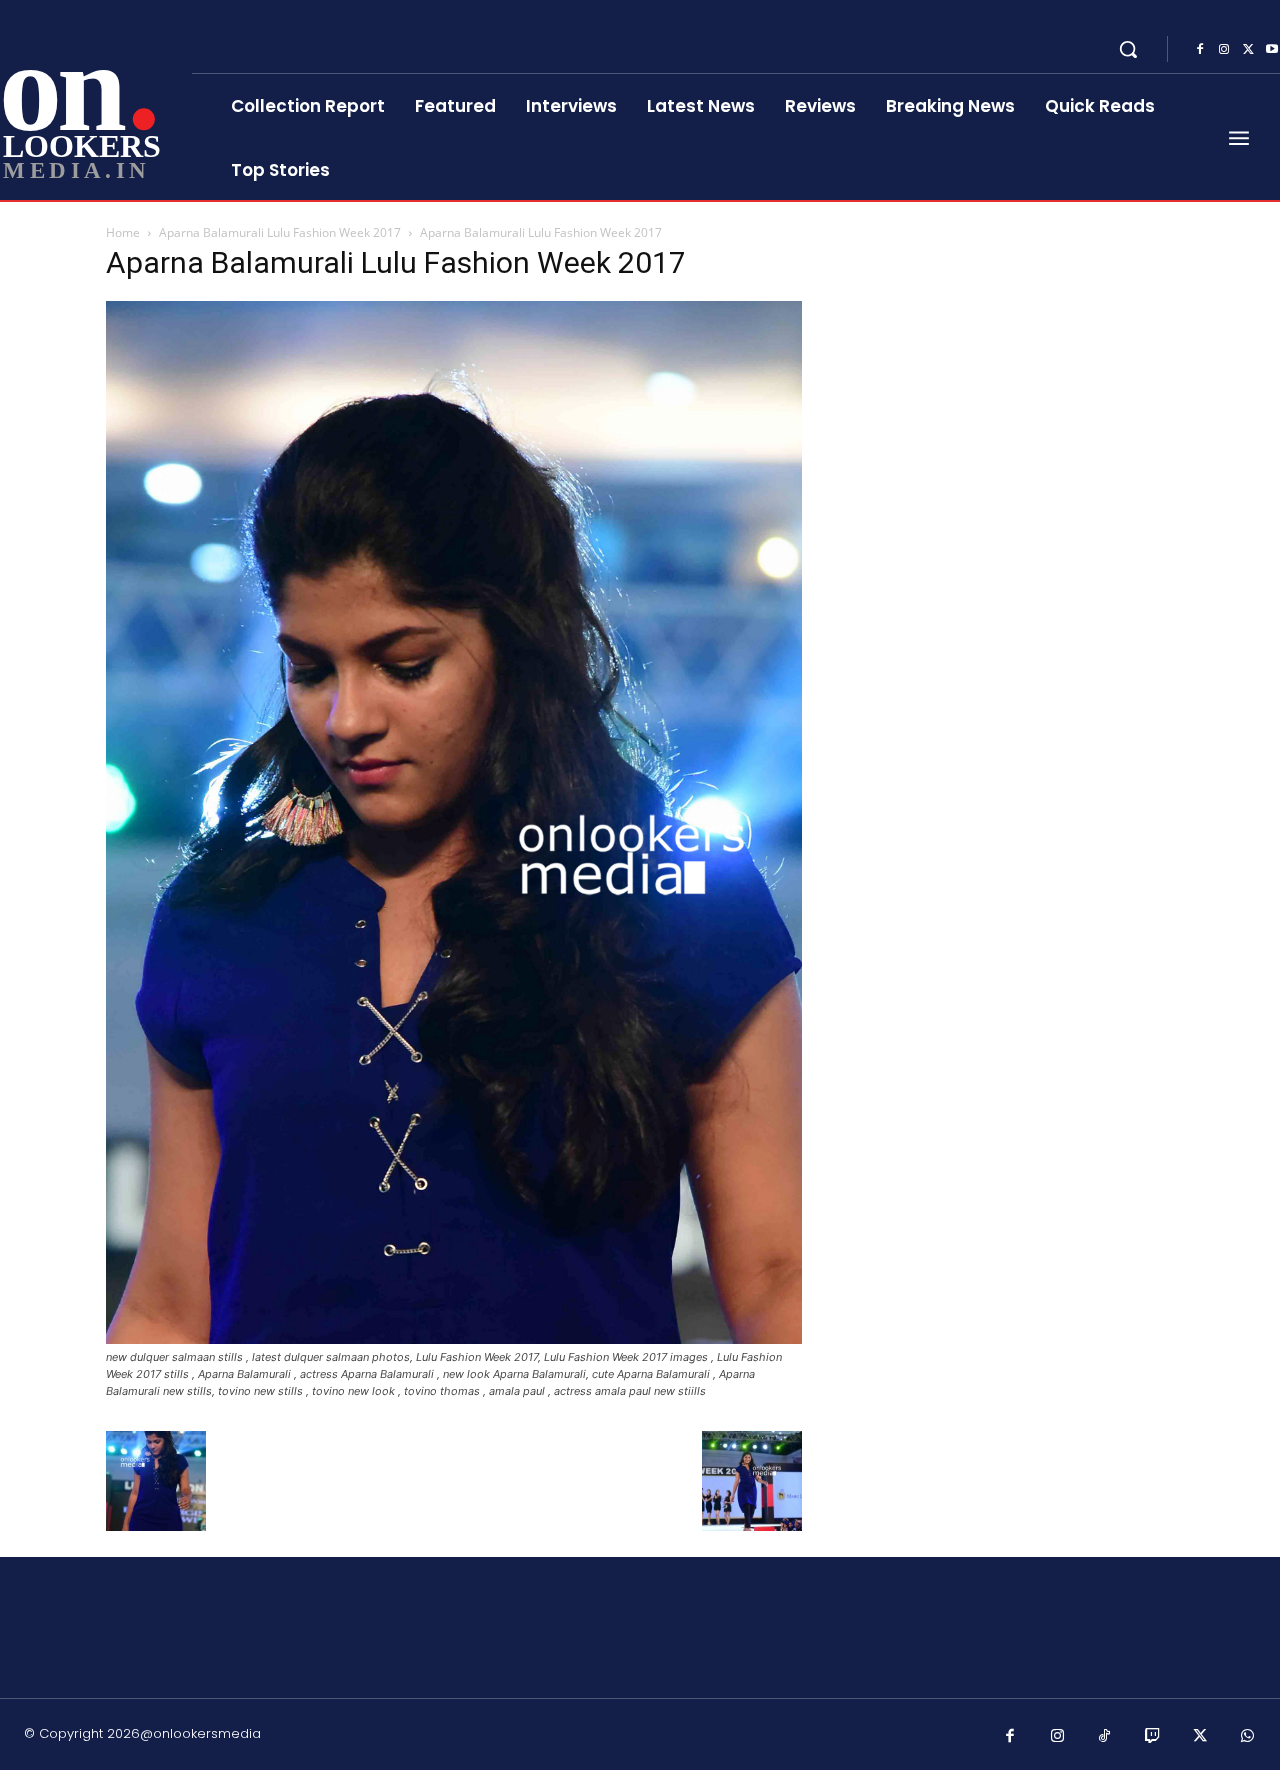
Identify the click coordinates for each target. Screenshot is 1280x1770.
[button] (1128, 49)
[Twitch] (1153, 1737)
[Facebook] (1200, 50)
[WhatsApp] (1248, 1737)
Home (123, 232)
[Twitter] (1248, 50)
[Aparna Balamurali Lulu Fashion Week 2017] (454, 1338)
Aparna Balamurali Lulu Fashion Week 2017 (280, 232)
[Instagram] (1224, 50)
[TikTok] (1105, 1737)
